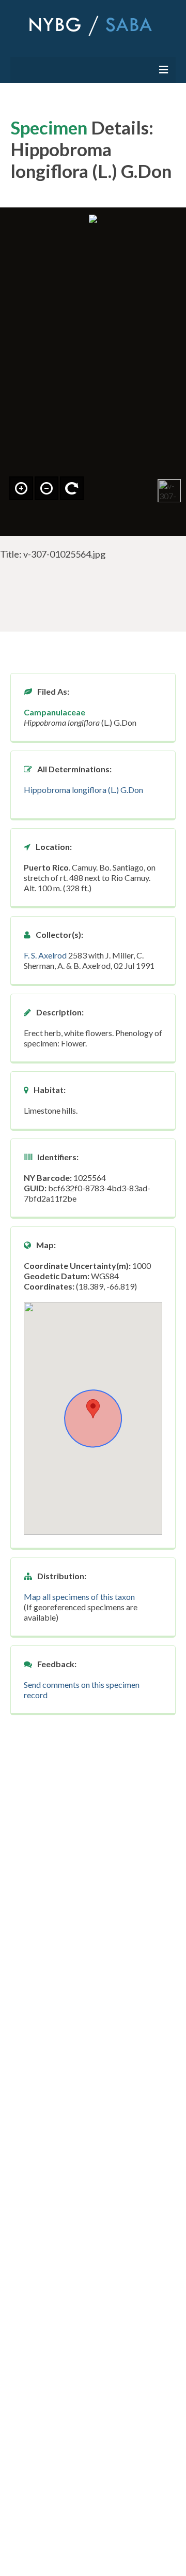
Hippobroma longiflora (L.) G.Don (83, 790)
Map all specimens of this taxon (79, 1597)
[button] (93, 1409)
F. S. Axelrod (45, 955)
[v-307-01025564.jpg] (169, 491)
